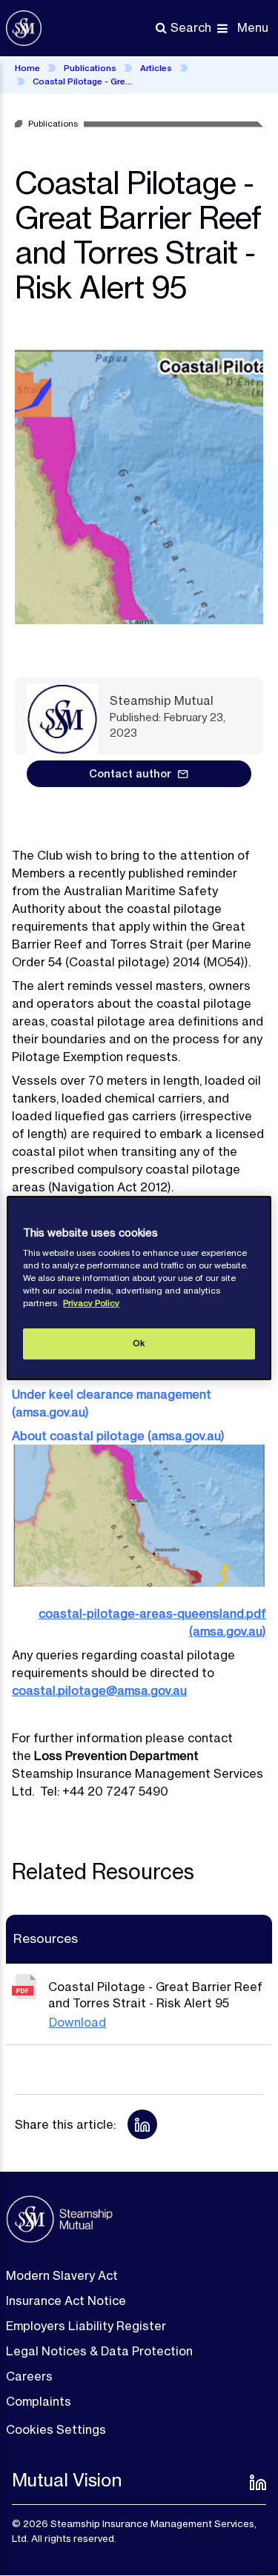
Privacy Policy (91, 1303)
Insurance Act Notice (66, 2301)
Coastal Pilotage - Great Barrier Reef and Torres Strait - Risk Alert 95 (85, 81)
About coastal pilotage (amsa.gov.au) (118, 1436)
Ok (139, 1343)
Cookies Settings (56, 2429)
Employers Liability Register (86, 2326)
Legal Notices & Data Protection (99, 2351)
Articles (156, 68)
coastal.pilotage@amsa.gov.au (99, 1690)
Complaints (39, 2401)
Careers (29, 2376)
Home (27, 68)
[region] (139, 1288)
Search (191, 27)
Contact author (130, 774)
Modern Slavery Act (62, 2275)
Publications (90, 68)
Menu (253, 27)
